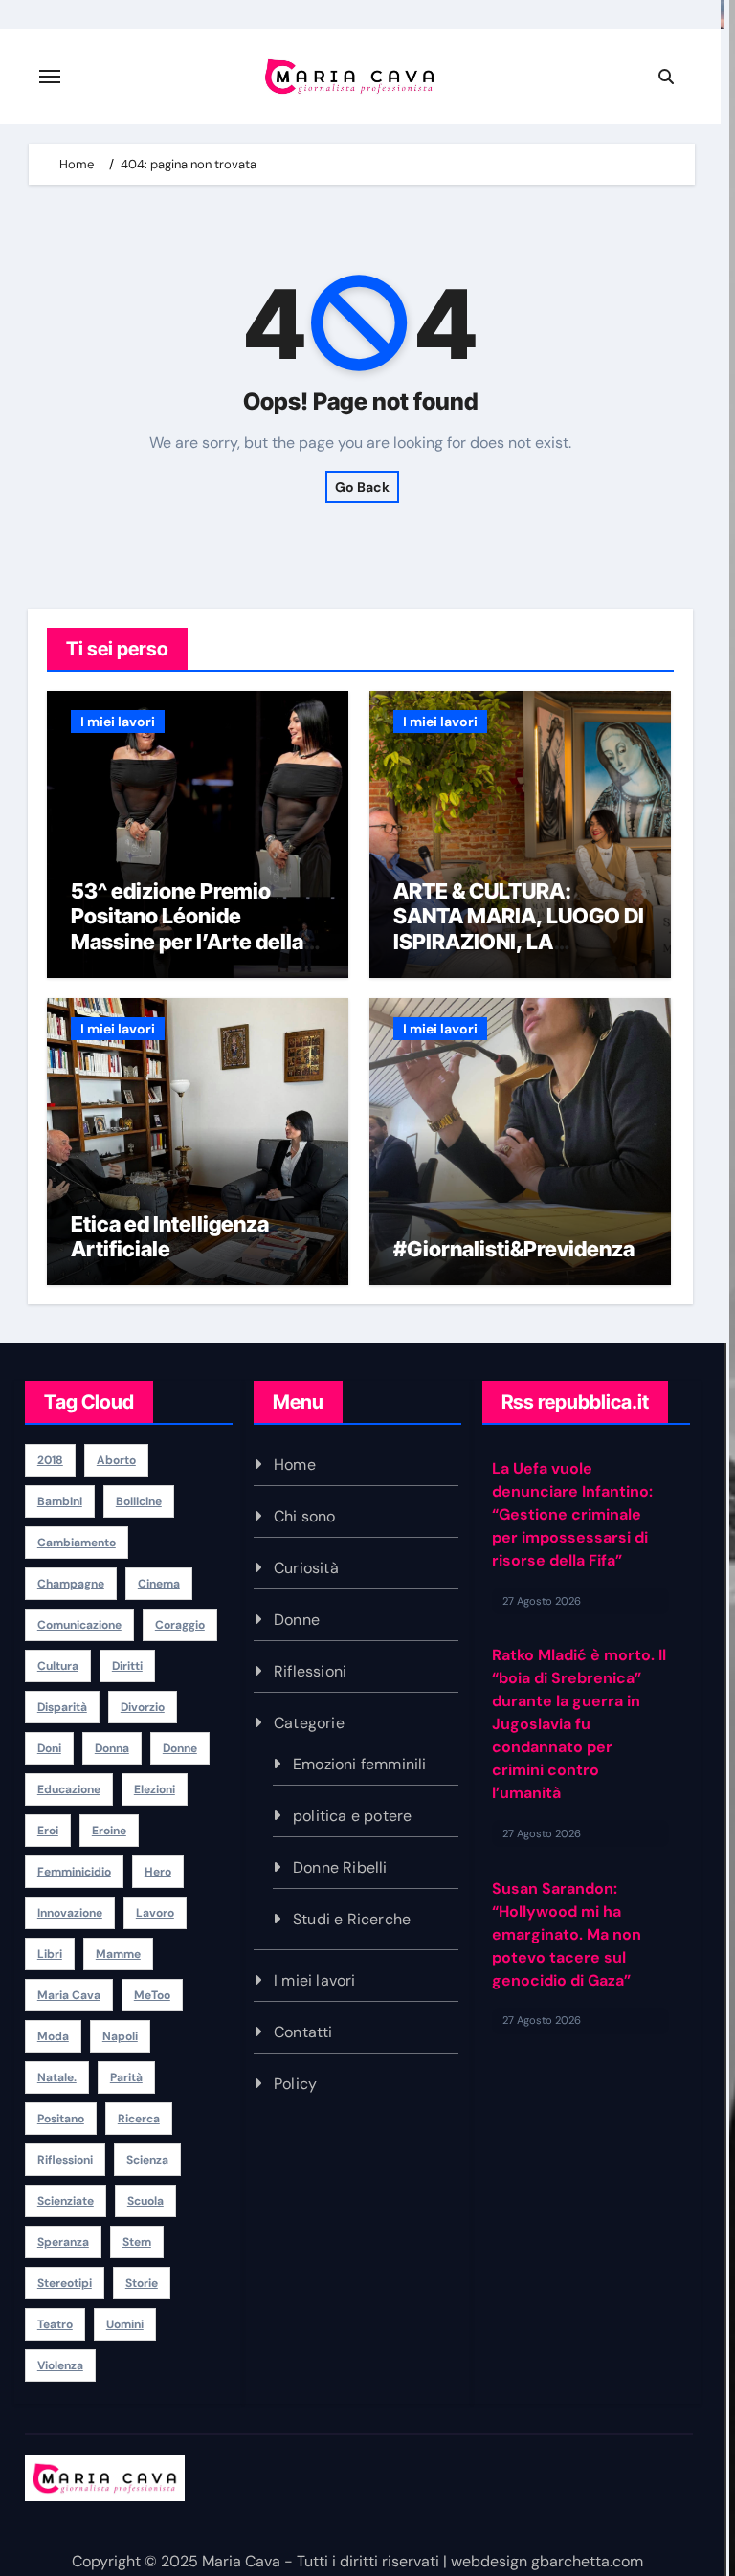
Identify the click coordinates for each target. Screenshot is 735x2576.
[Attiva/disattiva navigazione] (50, 77)
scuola (145, 2201)
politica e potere (352, 1816)
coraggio (180, 1625)
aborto (116, 1460)
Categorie (309, 1723)
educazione (69, 1789)
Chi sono (305, 1516)
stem (137, 2242)
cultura (58, 1666)
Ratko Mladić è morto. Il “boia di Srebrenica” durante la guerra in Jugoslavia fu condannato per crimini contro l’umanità (579, 1721)
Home (295, 1465)
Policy (295, 2084)
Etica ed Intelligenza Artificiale (170, 1236)
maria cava (69, 1995)
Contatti (303, 2032)
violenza (60, 2365)
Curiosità (306, 1568)
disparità (62, 1707)
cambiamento (77, 1543)
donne (180, 1748)
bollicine (139, 1501)
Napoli (120, 2036)
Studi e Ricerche (352, 1919)
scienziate (66, 2201)
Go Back (362, 487)
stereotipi (65, 2283)
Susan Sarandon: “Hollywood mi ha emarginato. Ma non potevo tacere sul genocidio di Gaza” (567, 1931)
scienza (147, 2160)
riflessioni (65, 2160)
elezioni (155, 1789)
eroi (48, 1831)
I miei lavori (118, 722)
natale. (57, 2077)
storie (142, 2283)
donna (112, 1748)
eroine (109, 1831)
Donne (297, 1620)
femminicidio (74, 1872)
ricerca (139, 2119)
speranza (63, 2242)
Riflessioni (310, 1671)
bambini (60, 1501)
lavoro (155, 1913)
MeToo (152, 1995)
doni (49, 1748)
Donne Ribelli (340, 1867)
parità (126, 2077)
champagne (71, 1584)
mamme (118, 1954)
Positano (61, 2119)
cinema (159, 1584)
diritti (127, 1666)
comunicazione (79, 1625)
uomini (125, 2324)
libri (50, 1954)
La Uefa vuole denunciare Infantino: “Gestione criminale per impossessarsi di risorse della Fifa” (572, 1510)
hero (158, 1872)
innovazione (70, 1913)
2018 (50, 1460)
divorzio (143, 1707)
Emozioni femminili (360, 1764)
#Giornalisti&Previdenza (516, 1249)
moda (53, 2036)
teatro (55, 2324)
